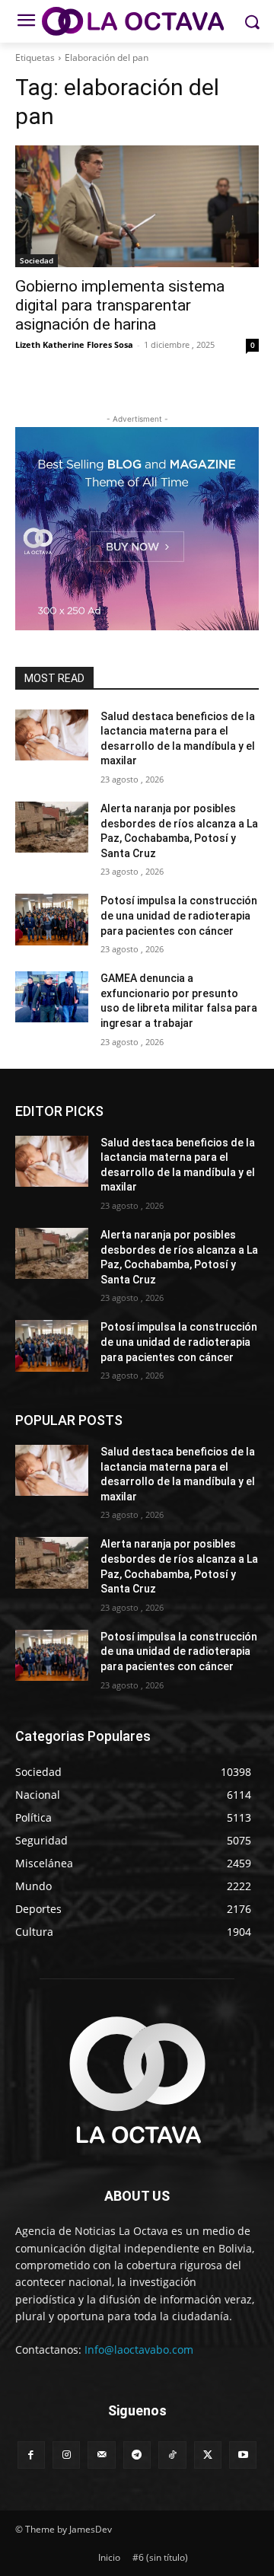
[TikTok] (172, 2455)
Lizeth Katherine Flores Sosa (74, 344)
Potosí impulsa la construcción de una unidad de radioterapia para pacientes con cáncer (179, 915)
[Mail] (101, 2455)
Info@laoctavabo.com (139, 2350)
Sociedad (37, 260)
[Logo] (137, 21)
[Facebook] (31, 2455)
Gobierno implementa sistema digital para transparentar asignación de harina (120, 305)
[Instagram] (66, 2455)
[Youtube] (243, 2455)
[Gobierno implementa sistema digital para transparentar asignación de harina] (137, 206)
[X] (208, 2455)
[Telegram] (137, 2455)
